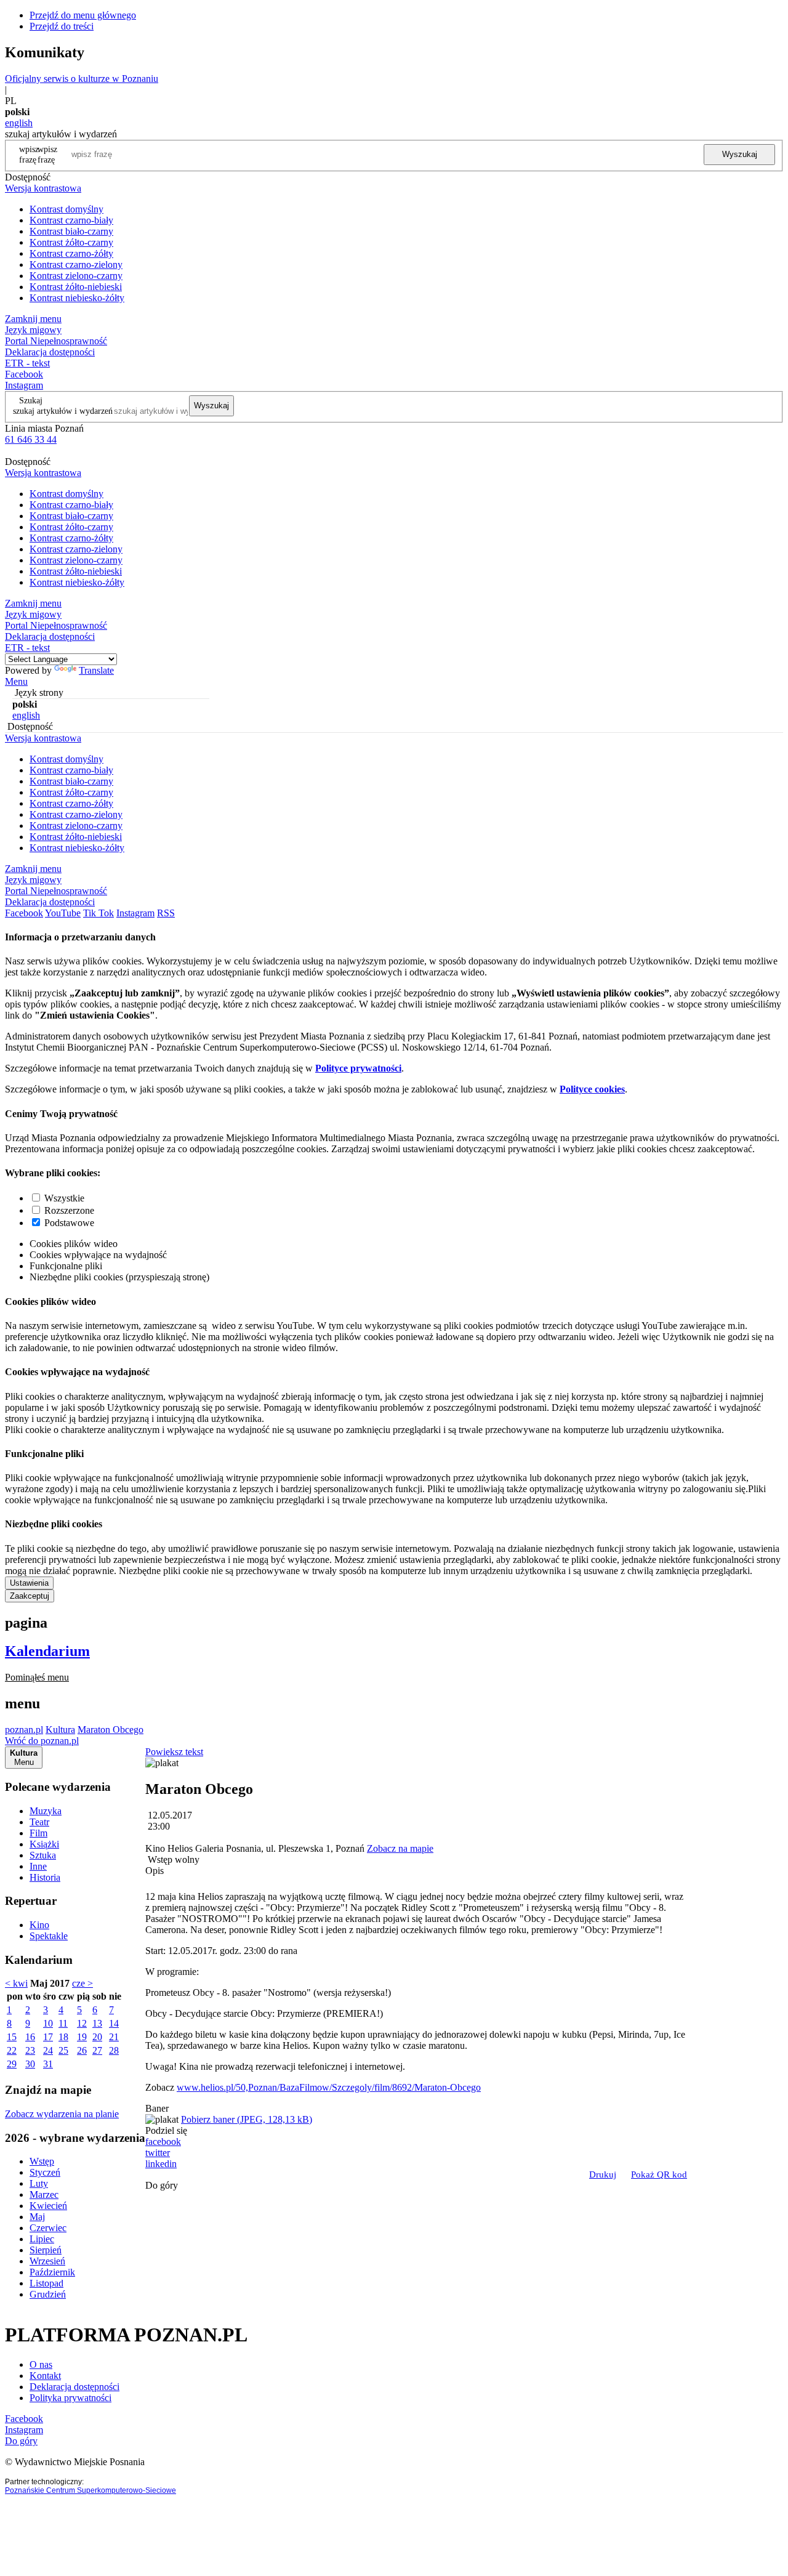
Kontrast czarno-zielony (76, 264)
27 (97, 2050)
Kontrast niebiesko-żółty (77, 298)
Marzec (44, 2194)
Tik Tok (98, 913)
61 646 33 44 (31, 439)
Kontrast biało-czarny (71, 231)
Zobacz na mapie (400, 1848)
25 (63, 2050)
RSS (166, 913)
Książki (44, 1844)
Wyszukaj (740, 154)
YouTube (63, 913)
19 (82, 2037)
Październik (52, 2272)
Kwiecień (48, 2206)
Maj (37, 2217)
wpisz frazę (47, 154)
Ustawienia (29, 1583)
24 (48, 2050)
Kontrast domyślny (66, 209)
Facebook (24, 374)
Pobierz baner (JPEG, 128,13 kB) (247, 2119)
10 (48, 2023)
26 (82, 2050)
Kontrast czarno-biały (71, 220)
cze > (82, 1983)
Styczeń (45, 2172)
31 (48, 2064)
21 (114, 2037)
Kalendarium (47, 1651)
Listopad (46, 2283)
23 (30, 2050)
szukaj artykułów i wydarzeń (63, 411)
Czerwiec (48, 2228)
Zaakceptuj (30, 1596)
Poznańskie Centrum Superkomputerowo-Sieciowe (90, 2490)
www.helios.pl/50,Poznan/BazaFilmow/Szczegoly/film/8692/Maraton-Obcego (329, 2087)
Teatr (39, 1822)
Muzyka (46, 1811)
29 (12, 2064)
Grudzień (48, 2294)
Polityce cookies (592, 1089)
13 (97, 2023)
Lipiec (42, 2239)
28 (114, 2050)
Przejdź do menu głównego (83, 15)
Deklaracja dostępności (74, 2387)
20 (97, 2037)
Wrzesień (47, 2261)
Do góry (162, 2185)
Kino (39, 1925)
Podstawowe (69, 1223)
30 (30, 2064)
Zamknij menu (33, 319)
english (19, 123)
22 (12, 2050)
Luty (39, 2183)
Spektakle (49, 1936)
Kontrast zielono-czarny (76, 276)
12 (82, 2023)
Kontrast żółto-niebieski (76, 287)
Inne (38, 1866)
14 (114, 2023)
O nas (41, 2364)
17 (48, 2037)
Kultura (60, 1730)
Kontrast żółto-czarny (71, 242)
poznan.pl (24, 1730)
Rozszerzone (69, 1210)
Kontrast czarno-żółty (71, 253)
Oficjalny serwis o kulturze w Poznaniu (82, 79)
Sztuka (43, 1855)
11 (63, 2023)
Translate (96, 670)
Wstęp (42, 2161)
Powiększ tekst (174, 1752)
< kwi (16, 1983)
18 (63, 2037)
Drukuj (603, 2174)
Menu (16, 681)
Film (38, 1833)
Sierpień (46, 2250)
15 (12, 2037)
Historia (45, 1877)
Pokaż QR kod (659, 2174)
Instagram (24, 385)
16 (30, 2037)
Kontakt (45, 2376)
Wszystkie (64, 1198)
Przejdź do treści (62, 26)
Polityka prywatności (70, 2398)
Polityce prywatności (358, 1068)
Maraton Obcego (111, 1730)
